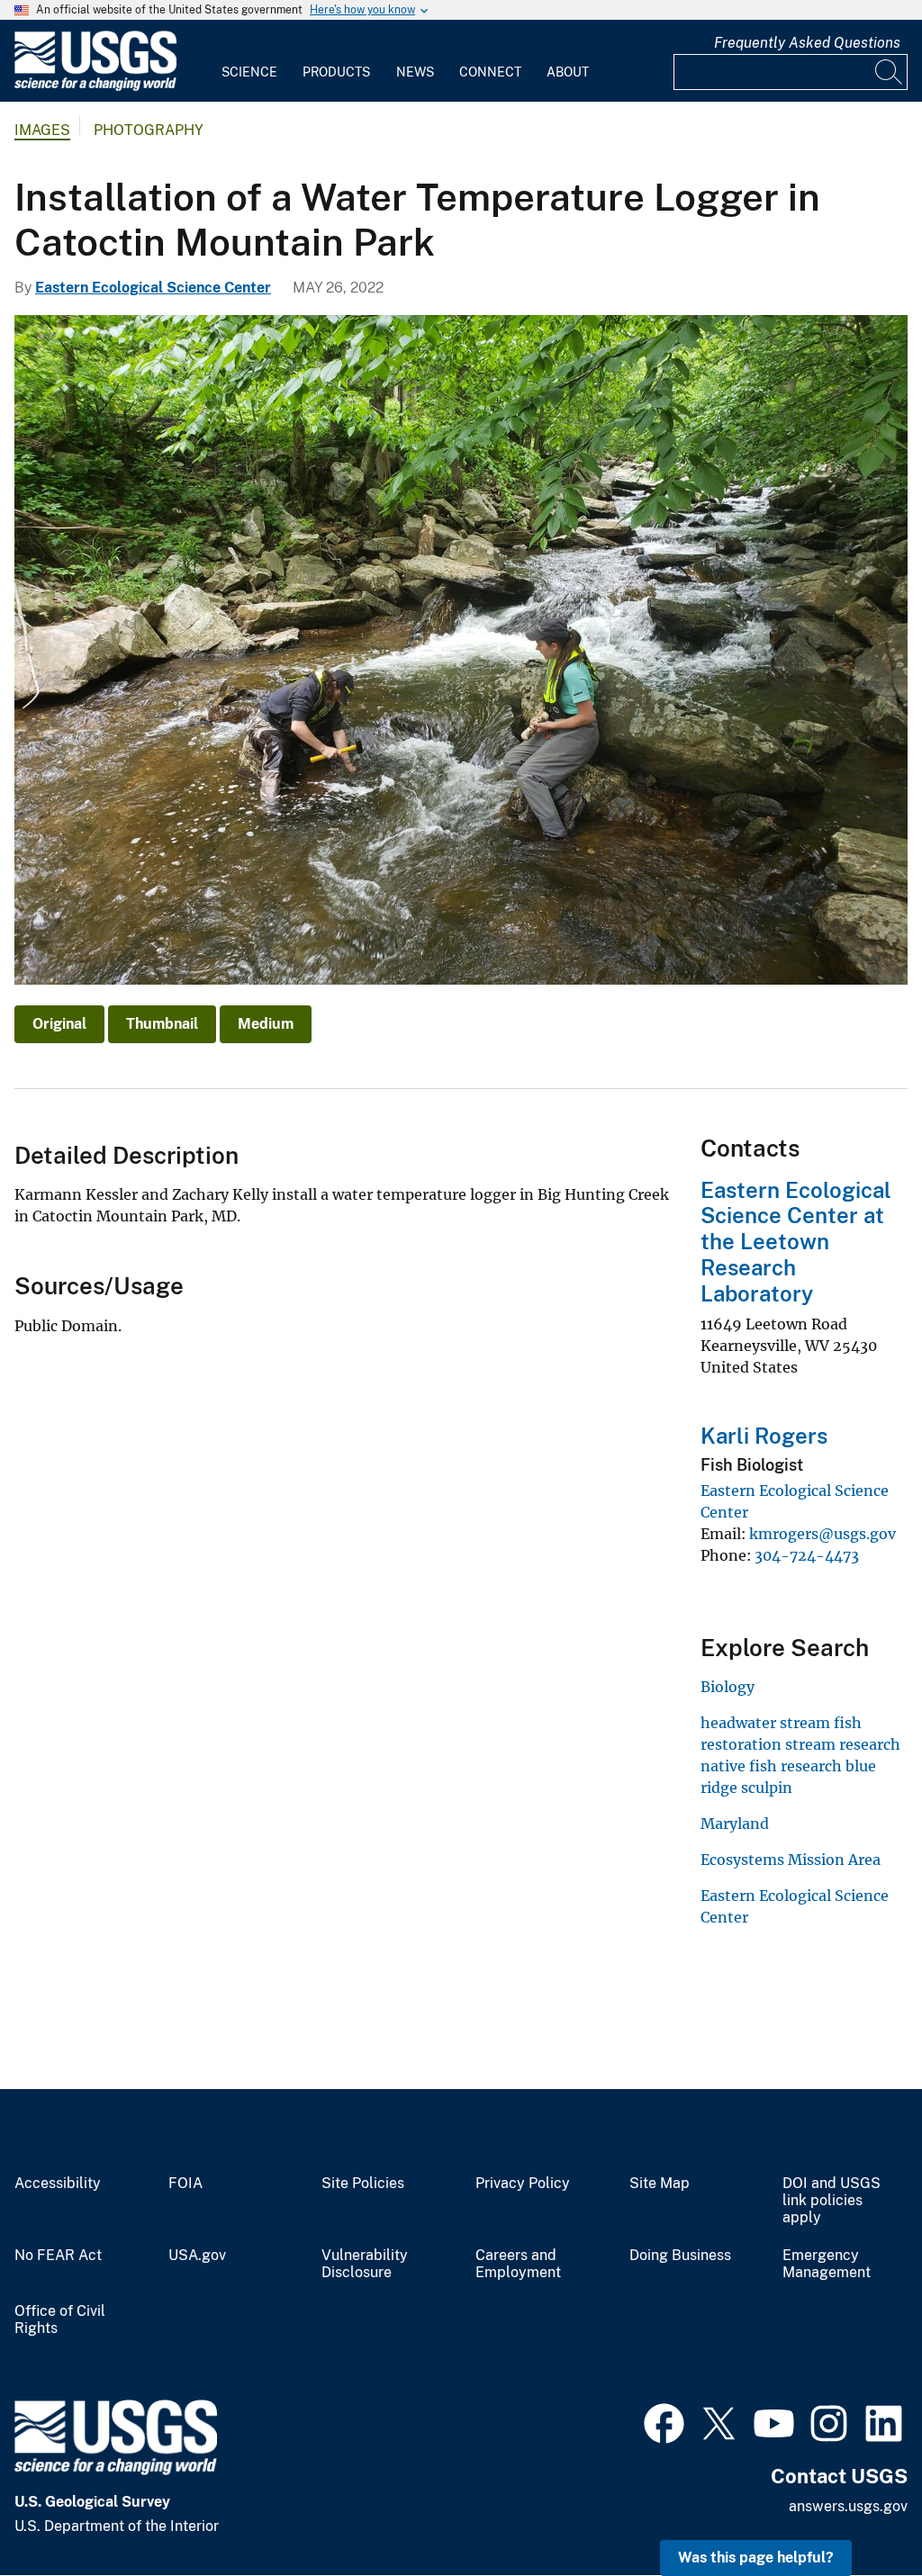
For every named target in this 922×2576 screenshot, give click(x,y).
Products (336, 72)
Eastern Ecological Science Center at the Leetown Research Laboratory (796, 1242)
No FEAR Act (58, 2256)
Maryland (735, 1824)
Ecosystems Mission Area (791, 1860)
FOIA (185, 2184)
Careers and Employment (518, 2264)
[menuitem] (249, 61)
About (568, 72)
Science (249, 72)
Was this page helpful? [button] (756, 2558)
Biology (728, 1687)
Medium (266, 1024)
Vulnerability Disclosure (365, 2264)
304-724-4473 (807, 1555)
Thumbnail (162, 1024)
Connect (490, 72)
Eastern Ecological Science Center (153, 288)
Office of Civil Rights (60, 2320)
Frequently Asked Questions (807, 43)
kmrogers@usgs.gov (823, 1534)
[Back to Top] (857, 2511)
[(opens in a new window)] (664, 2421)
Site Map (660, 2184)
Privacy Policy (523, 2184)
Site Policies (363, 2184)
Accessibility (58, 2184)
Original (59, 1024)
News (415, 72)
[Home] (95, 87)
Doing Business (680, 2256)
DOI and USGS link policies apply (832, 2201)
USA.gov (197, 2256)
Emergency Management (827, 2264)
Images (42, 130)
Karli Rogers (764, 1436)
